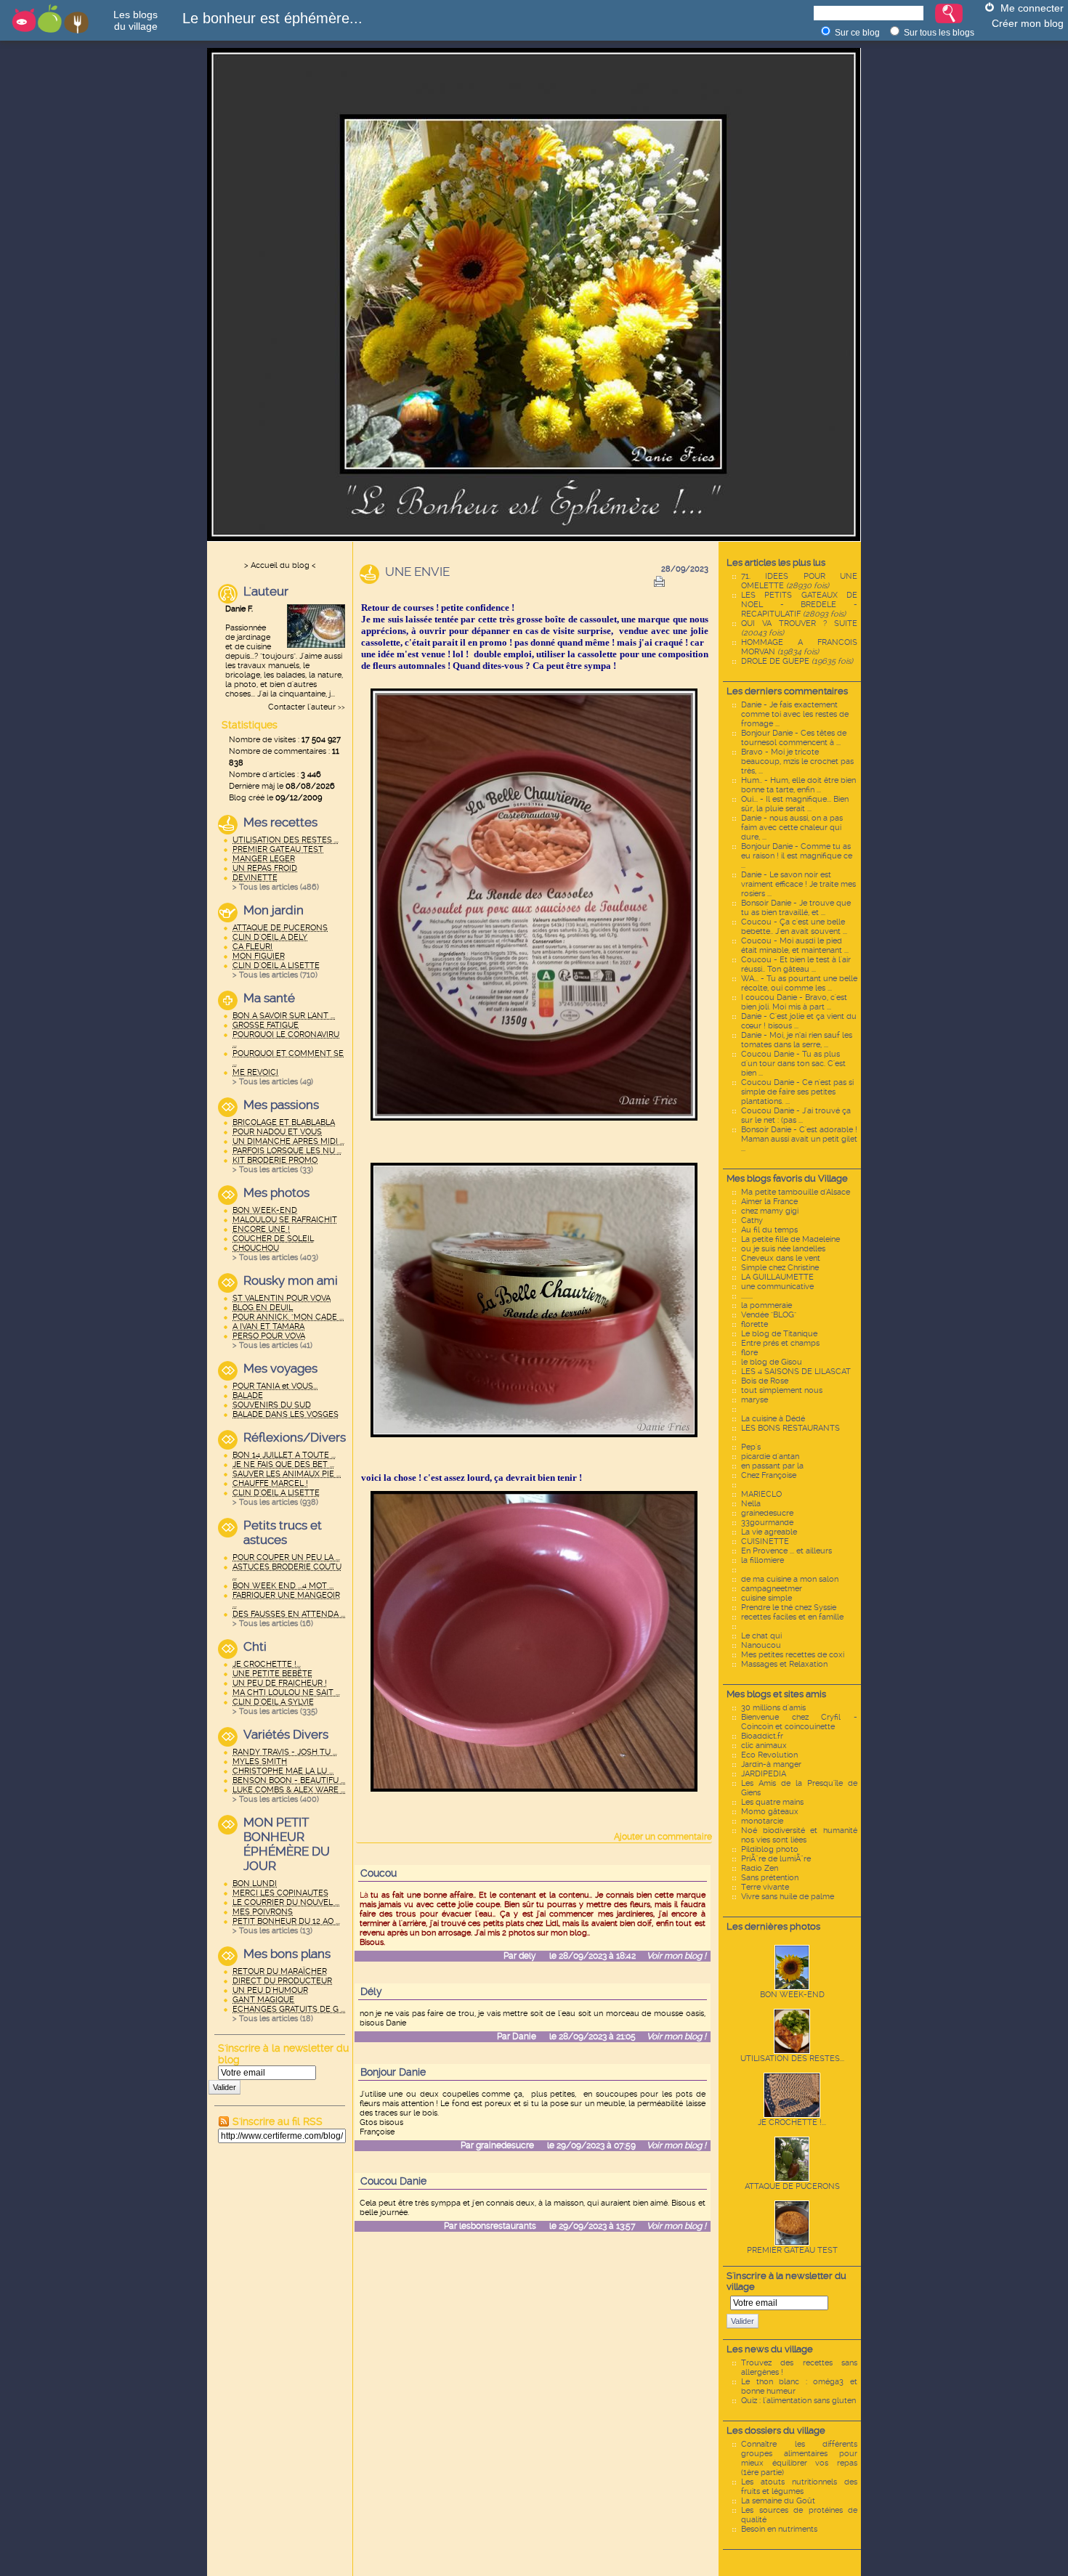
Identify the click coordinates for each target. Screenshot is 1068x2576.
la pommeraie (766, 1305)
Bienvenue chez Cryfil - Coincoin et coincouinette (799, 1722)
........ (747, 1296)
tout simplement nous (782, 1390)
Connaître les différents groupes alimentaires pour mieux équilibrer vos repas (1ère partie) (799, 2458)
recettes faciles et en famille (792, 1617)
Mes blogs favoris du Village (787, 1178)
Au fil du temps (769, 1230)
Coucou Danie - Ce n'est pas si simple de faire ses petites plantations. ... (797, 1092)
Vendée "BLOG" (769, 1315)
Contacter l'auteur (302, 707)
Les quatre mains (772, 1802)
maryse (755, 1400)
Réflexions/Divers (294, 1437)
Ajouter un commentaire (663, 1837)
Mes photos (276, 1192)
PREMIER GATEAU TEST (792, 2250)
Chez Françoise (769, 1475)
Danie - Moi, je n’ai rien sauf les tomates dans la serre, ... (797, 1040)
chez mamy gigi (770, 1211)
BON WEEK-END (792, 1995)
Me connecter (1032, 8)
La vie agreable (769, 1532)
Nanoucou (761, 1645)
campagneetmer (772, 1589)
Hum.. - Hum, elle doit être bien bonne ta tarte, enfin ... (798, 785)
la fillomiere (762, 1560)
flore (749, 1353)
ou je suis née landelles (783, 1249)
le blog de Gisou (772, 1362)
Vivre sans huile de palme (788, 1897)
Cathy (752, 1220)
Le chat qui (761, 1636)
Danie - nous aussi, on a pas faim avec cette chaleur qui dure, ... (792, 828)
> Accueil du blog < (280, 565)
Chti (255, 1646)
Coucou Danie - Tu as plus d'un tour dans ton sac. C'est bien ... (793, 1064)
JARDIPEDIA (764, 1774)
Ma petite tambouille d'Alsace (796, 1192)
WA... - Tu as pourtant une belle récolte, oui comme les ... (799, 983)
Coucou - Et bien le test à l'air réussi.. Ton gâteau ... (796, 964)
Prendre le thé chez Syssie (789, 1608)
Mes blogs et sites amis (776, 1694)
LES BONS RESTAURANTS (790, 1428)
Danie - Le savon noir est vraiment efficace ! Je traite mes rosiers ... (798, 884)
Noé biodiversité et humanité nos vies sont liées (799, 1835)
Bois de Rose (765, 1381)
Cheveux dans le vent (781, 1258)
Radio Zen (760, 1868)
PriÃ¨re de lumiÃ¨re (776, 1859)
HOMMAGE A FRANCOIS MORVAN (799, 647)
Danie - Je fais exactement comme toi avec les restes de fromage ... (795, 714)
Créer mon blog (1028, 23)
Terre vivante (765, 1887)
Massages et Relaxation (784, 1664)
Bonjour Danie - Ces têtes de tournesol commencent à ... (794, 738)
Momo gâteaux (770, 1812)
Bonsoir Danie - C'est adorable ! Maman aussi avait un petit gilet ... (799, 1139)
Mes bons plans (287, 1954)
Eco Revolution (769, 1755)
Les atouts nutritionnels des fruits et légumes (799, 2487)
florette (755, 1324)
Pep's (751, 1447)
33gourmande (767, 1523)
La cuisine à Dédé (773, 1419)
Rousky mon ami (291, 1280)
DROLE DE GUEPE (797, 661)
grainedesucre (767, 1513)
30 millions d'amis (773, 1708)
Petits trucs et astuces (283, 1532)
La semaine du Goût (778, 2501)
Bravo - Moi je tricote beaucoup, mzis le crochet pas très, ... (797, 761)
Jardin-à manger (771, 1764)
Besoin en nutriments (779, 2529)
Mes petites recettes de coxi (793, 1655)
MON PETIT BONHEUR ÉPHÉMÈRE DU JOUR (287, 1844)
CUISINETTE (765, 1541)
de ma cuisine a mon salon (790, 1579)
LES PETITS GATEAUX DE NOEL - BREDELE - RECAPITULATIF (799, 605)
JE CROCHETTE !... (792, 2122)
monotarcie (762, 1821)
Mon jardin (274, 910)
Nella (751, 1504)
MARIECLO (761, 1494)
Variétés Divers (286, 1734)
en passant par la (772, 1466)
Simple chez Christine (780, 1268)
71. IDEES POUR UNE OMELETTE (799, 581)
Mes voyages (280, 1368)
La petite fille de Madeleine (790, 1239)
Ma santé (269, 998)
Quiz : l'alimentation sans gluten (798, 2401)
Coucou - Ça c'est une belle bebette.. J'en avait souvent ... (794, 927)
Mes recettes (280, 822)
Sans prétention (770, 1878)
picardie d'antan (770, 1456)
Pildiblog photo (770, 1849)
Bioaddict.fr (762, 1736)
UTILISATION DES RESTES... (792, 2059)
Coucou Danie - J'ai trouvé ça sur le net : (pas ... (796, 1116)
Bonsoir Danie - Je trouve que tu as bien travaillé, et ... (796, 908)
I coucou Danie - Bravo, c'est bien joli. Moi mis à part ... (794, 1002)
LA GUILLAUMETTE (777, 1277)
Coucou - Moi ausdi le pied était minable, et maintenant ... (795, 946)
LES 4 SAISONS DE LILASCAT (796, 1372)
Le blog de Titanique (779, 1334)
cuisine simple (766, 1598)
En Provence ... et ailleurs (786, 1551)
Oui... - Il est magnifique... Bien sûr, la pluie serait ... (795, 804)
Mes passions (281, 1105)
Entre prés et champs (780, 1343)
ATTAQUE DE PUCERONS (792, 2186)
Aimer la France (769, 1202)
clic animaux (764, 1746)
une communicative (777, 1287)
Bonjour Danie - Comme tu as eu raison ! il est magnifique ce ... (797, 856)
